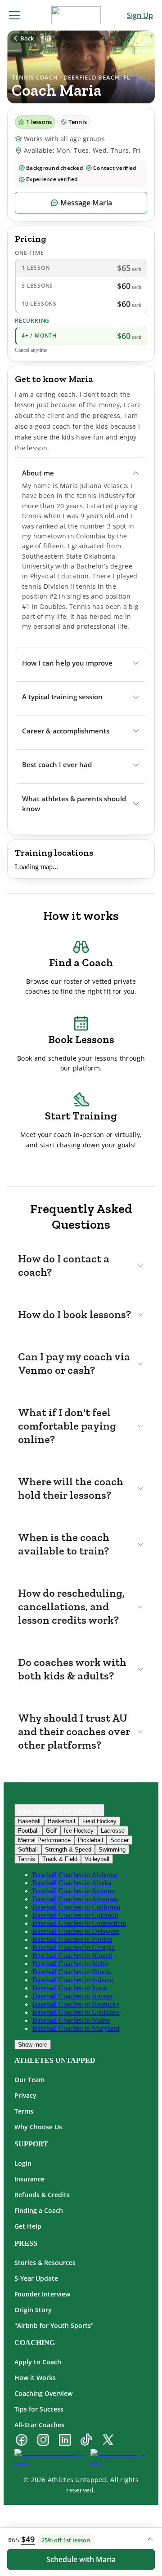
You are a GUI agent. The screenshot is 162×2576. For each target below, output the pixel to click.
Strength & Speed (68, 1850)
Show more (33, 2045)
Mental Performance (44, 1840)
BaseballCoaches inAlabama (75, 1875)
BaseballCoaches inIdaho (70, 1964)
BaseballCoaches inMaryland (76, 2028)
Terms (24, 2111)
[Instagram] (43, 2441)
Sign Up (140, 15)
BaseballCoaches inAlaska (72, 1883)
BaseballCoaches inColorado (75, 1915)
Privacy (25, 2095)
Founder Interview (42, 2294)
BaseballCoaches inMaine (71, 2020)
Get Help (28, 2226)
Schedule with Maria (81, 2559)
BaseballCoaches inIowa (69, 1988)
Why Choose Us (38, 2127)
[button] (81, 473)
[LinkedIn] (65, 2441)
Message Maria (86, 203)
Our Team (29, 2080)
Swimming (112, 1850)
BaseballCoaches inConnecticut (79, 1923)
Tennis (27, 1859)
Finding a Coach (39, 2210)
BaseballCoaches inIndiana (73, 1980)
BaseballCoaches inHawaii (72, 1956)
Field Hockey (99, 1821)
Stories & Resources (45, 2263)
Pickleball (90, 1840)
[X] (108, 2441)
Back (27, 38)
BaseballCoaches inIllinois (72, 1972)
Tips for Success (39, 2409)
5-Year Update (36, 2278)
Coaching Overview (43, 2393)
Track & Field (60, 1859)
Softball (28, 1850)
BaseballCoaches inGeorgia (74, 1948)
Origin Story (33, 2310)
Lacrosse (113, 1831)
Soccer (119, 1840)
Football (28, 1831)
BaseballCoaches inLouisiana (76, 2012)
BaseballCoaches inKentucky (76, 2004)
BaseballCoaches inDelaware (76, 1931)
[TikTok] (86, 2441)
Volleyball (97, 1859)
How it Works (35, 2378)
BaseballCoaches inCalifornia (76, 1907)
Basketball (61, 1821)
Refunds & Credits (42, 2195)
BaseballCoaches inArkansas (75, 1899)
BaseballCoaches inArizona (73, 1891)
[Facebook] (22, 2441)
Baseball (29, 1821)
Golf (51, 1831)
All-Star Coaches (39, 2425)
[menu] (14, 15)
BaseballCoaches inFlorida (72, 1939)
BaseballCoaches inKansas (72, 1996)
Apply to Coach (38, 2362)
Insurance (29, 2179)
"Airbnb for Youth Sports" (54, 2325)
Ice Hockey (79, 1831)
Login (23, 2163)
